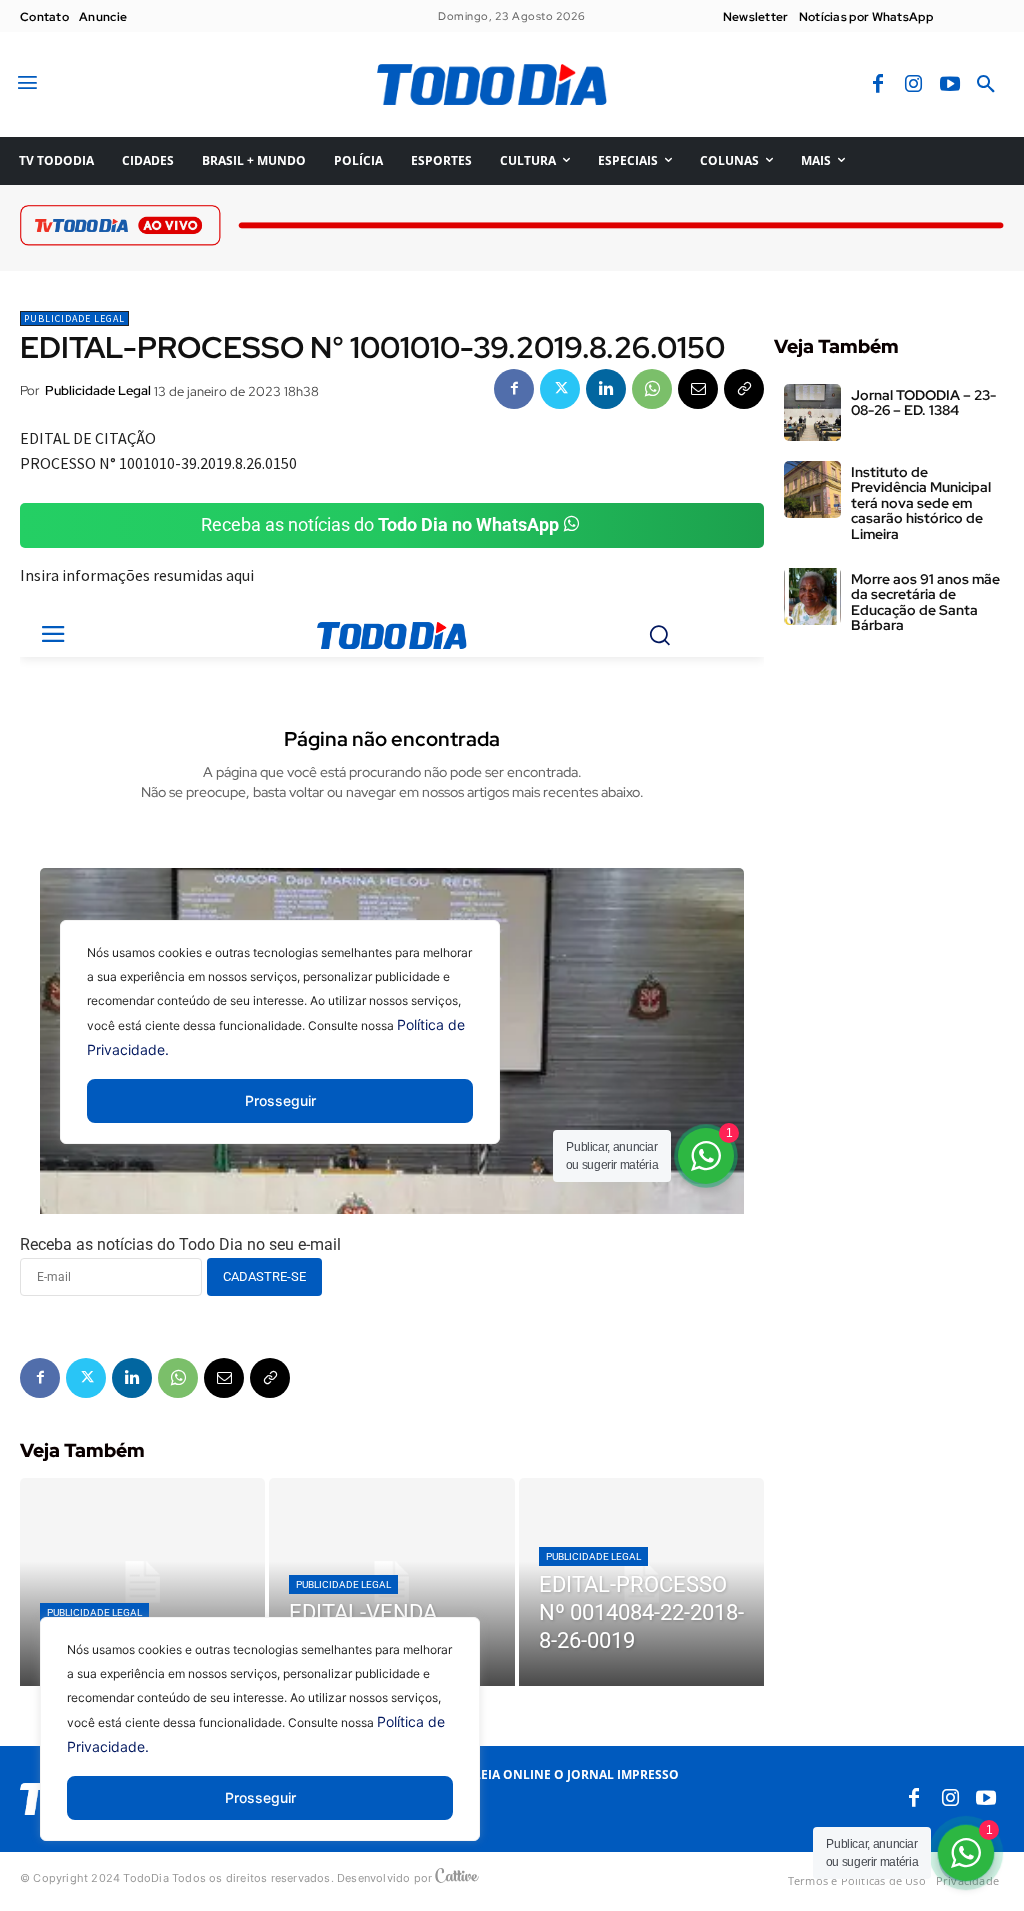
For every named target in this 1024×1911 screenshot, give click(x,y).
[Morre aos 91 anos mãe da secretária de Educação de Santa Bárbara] (812, 596)
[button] (986, 85)
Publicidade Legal (74, 318)
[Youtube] (950, 85)
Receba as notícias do (380, 524)
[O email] (698, 389)
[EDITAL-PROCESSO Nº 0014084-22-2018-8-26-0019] (641, 1582)
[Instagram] (914, 85)
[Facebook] (878, 85)
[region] (260, 1744)
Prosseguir (260, 1797)
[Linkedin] (606, 389)
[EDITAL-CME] (142, 1582)
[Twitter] (560, 389)
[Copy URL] (744, 389)
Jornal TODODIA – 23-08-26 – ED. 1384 (923, 402)
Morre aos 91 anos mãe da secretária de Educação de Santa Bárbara (925, 602)
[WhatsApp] (652, 389)
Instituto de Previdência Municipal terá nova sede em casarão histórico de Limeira (921, 503)
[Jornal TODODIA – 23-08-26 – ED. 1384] (812, 412)
